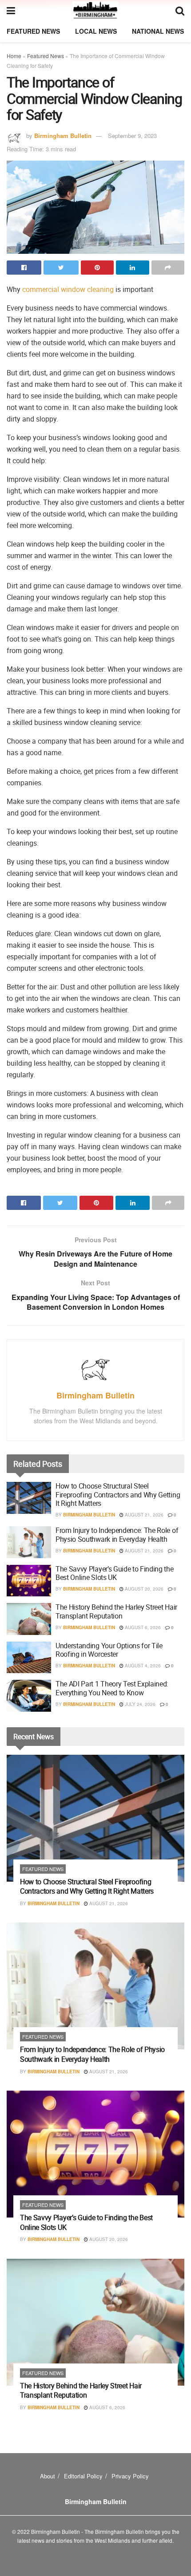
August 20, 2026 (143, 1589)
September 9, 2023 (132, 136)
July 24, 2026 (139, 1704)
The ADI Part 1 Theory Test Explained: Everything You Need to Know (112, 1688)
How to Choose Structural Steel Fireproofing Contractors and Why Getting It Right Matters (118, 1494)
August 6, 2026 (142, 1627)
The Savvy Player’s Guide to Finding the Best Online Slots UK (115, 1573)
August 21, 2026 (143, 1515)
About (48, 2476)
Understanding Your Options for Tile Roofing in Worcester (109, 1650)
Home (14, 56)
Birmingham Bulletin (63, 136)
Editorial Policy (83, 2476)
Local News (96, 31)
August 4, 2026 (142, 1666)
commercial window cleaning (68, 289)
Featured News (33, 31)
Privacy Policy (130, 2476)
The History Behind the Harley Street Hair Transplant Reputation (116, 1611)
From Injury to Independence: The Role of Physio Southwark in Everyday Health (117, 1534)
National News (158, 31)
